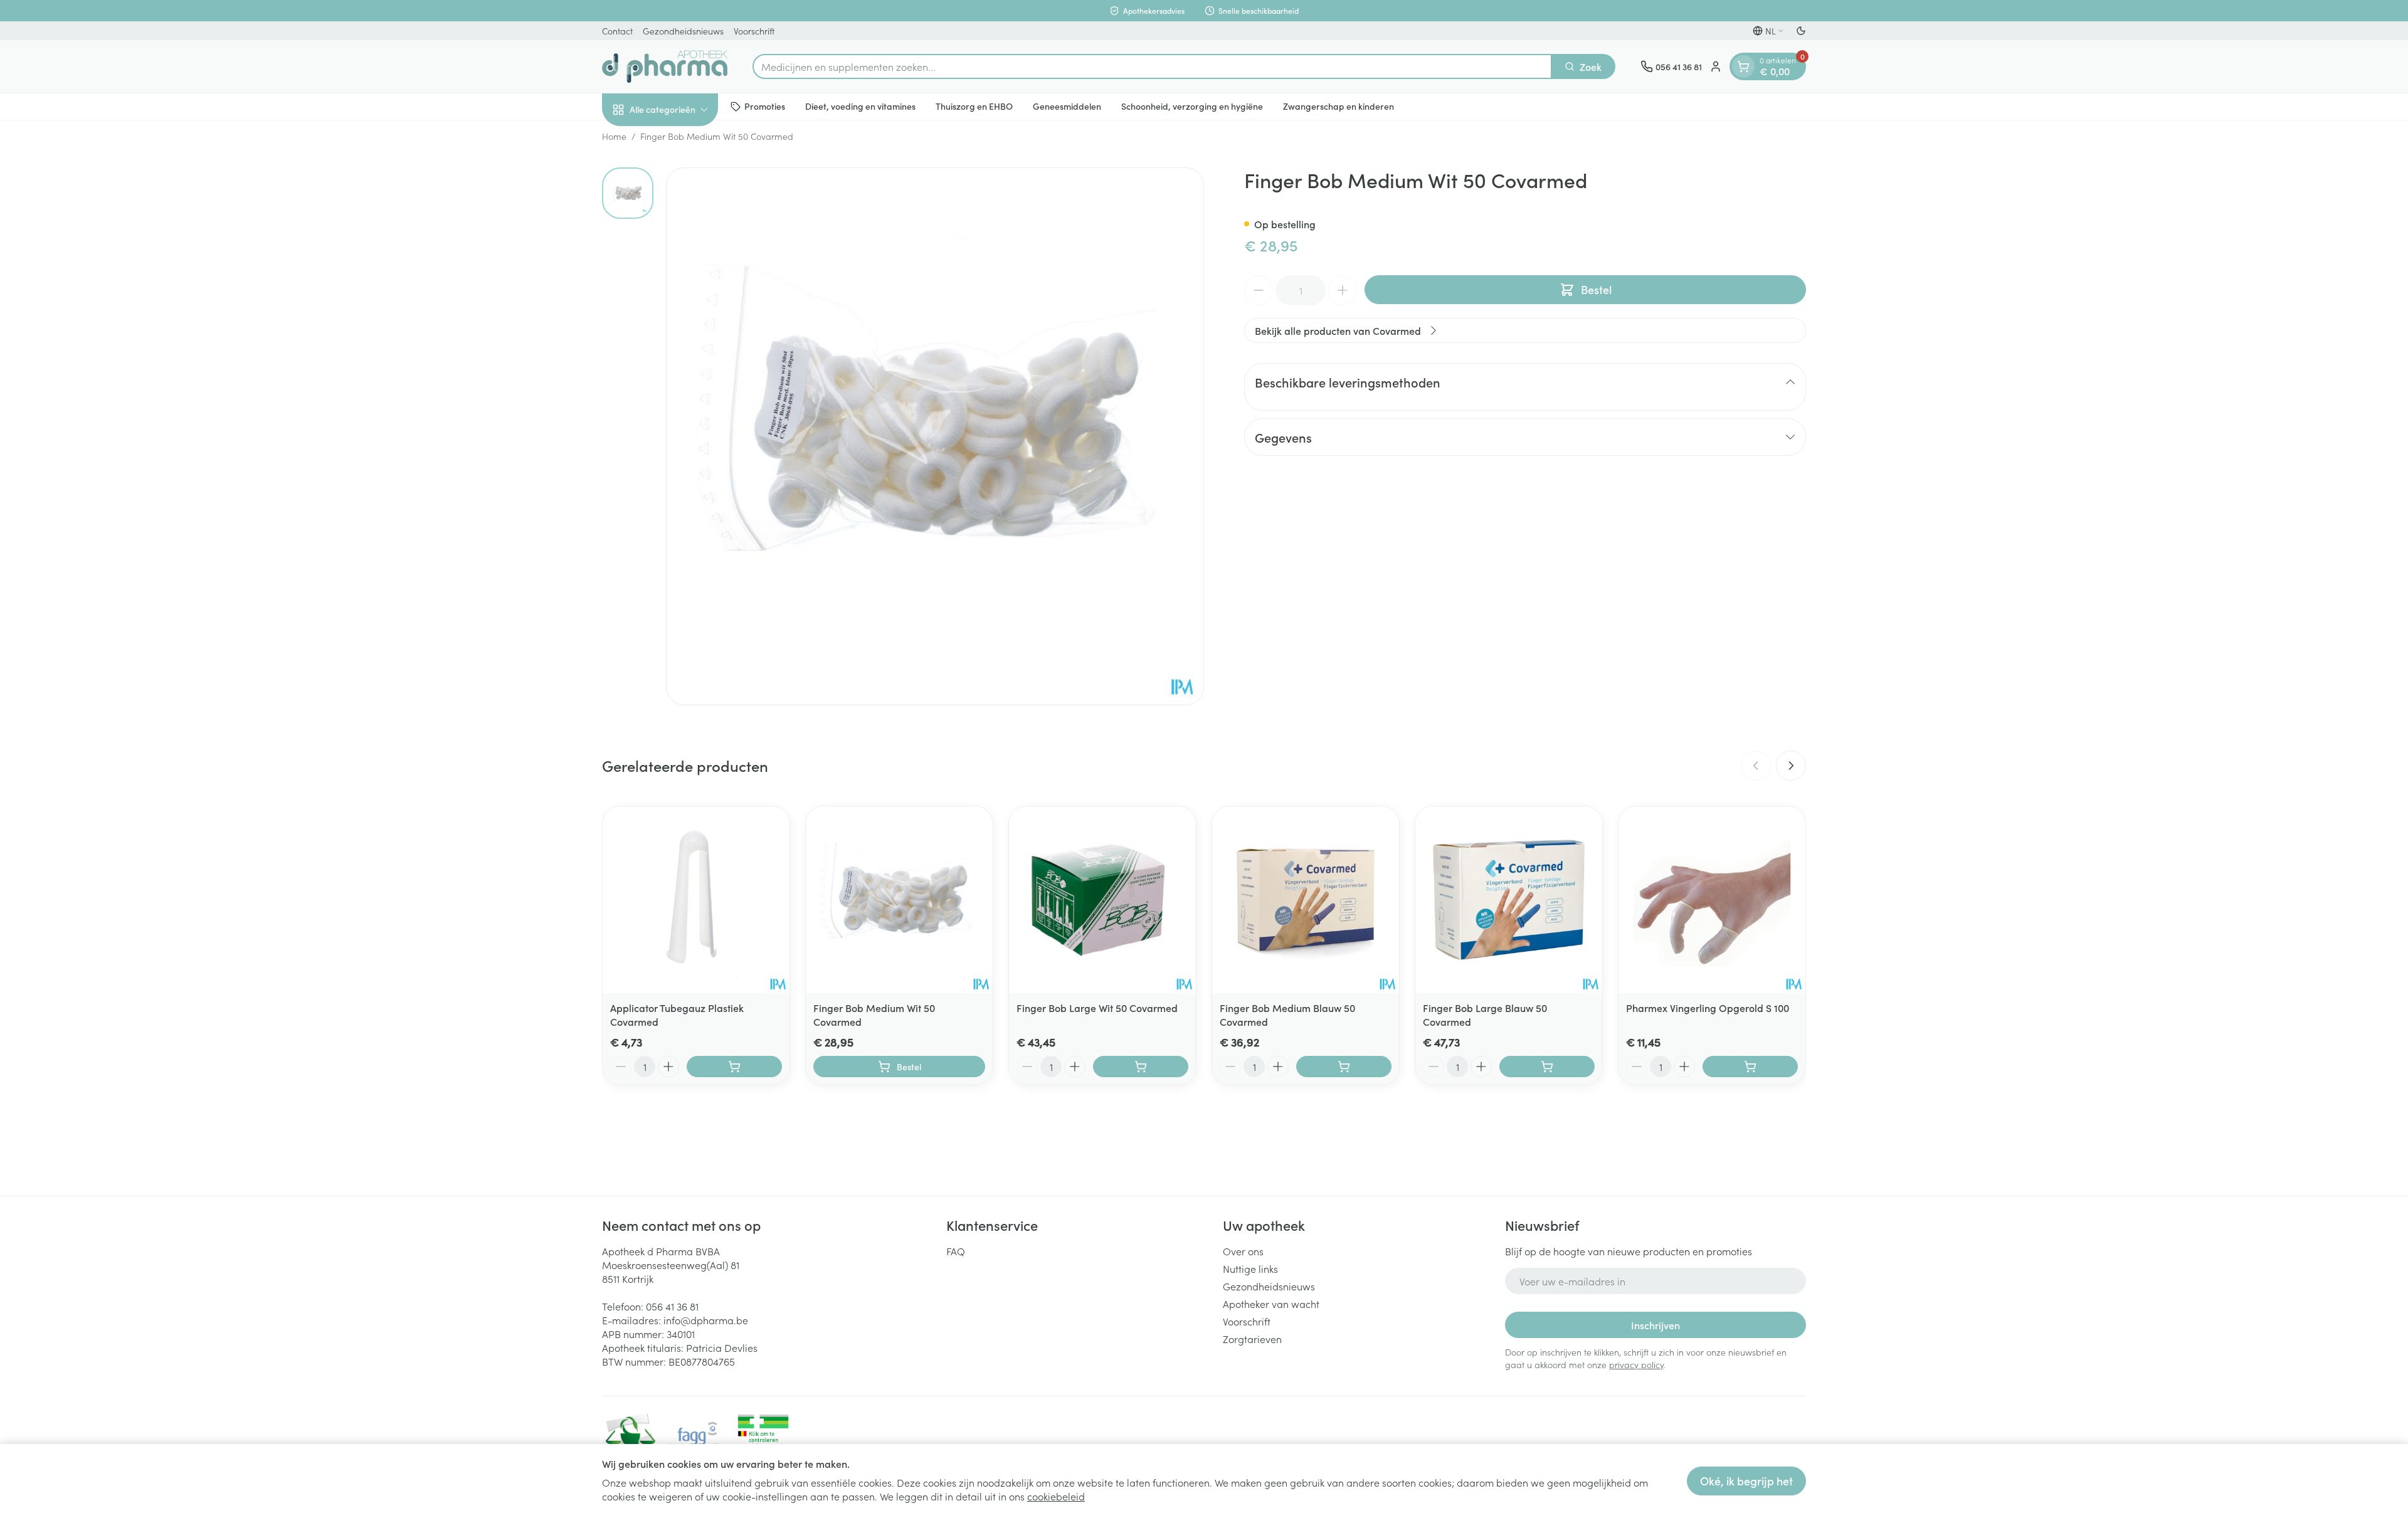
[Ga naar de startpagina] (665, 66)
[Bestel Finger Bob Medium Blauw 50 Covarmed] (1344, 1067)
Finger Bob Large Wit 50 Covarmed (1097, 1008)
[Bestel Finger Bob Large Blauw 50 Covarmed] (1547, 1067)
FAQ (956, 1251)
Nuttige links (1250, 1268)
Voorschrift (754, 31)
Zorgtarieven (1252, 1339)
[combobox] (1152, 66)
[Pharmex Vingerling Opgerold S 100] (1712, 900)
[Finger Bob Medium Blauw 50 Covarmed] (1306, 900)
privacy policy (1636, 1364)
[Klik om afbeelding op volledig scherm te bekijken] (935, 436)
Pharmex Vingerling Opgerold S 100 (1708, 1008)
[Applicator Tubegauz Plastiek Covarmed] (696, 900)
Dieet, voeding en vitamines (860, 106)
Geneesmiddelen (1067, 106)
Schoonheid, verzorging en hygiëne (1192, 106)
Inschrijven (1655, 1325)
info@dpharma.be (706, 1320)
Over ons (1243, 1251)
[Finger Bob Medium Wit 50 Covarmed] (899, 900)
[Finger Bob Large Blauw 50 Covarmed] (1509, 900)
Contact (617, 31)
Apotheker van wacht (1271, 1304)
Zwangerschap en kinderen (1339, 106)
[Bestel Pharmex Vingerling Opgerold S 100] (1750, 1067)
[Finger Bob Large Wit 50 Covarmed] (1102, 900)
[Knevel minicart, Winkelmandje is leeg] (1743, 66)
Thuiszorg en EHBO (974, 106)
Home (614, 136)
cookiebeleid (1056, 1496)
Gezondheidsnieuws (683, 31)
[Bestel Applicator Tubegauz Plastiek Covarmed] (734, 1067)
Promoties (765, 106)
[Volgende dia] (1791, 766)
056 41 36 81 (672, 1306)
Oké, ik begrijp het (1746, 1481)
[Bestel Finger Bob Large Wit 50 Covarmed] (1141, 1067)
